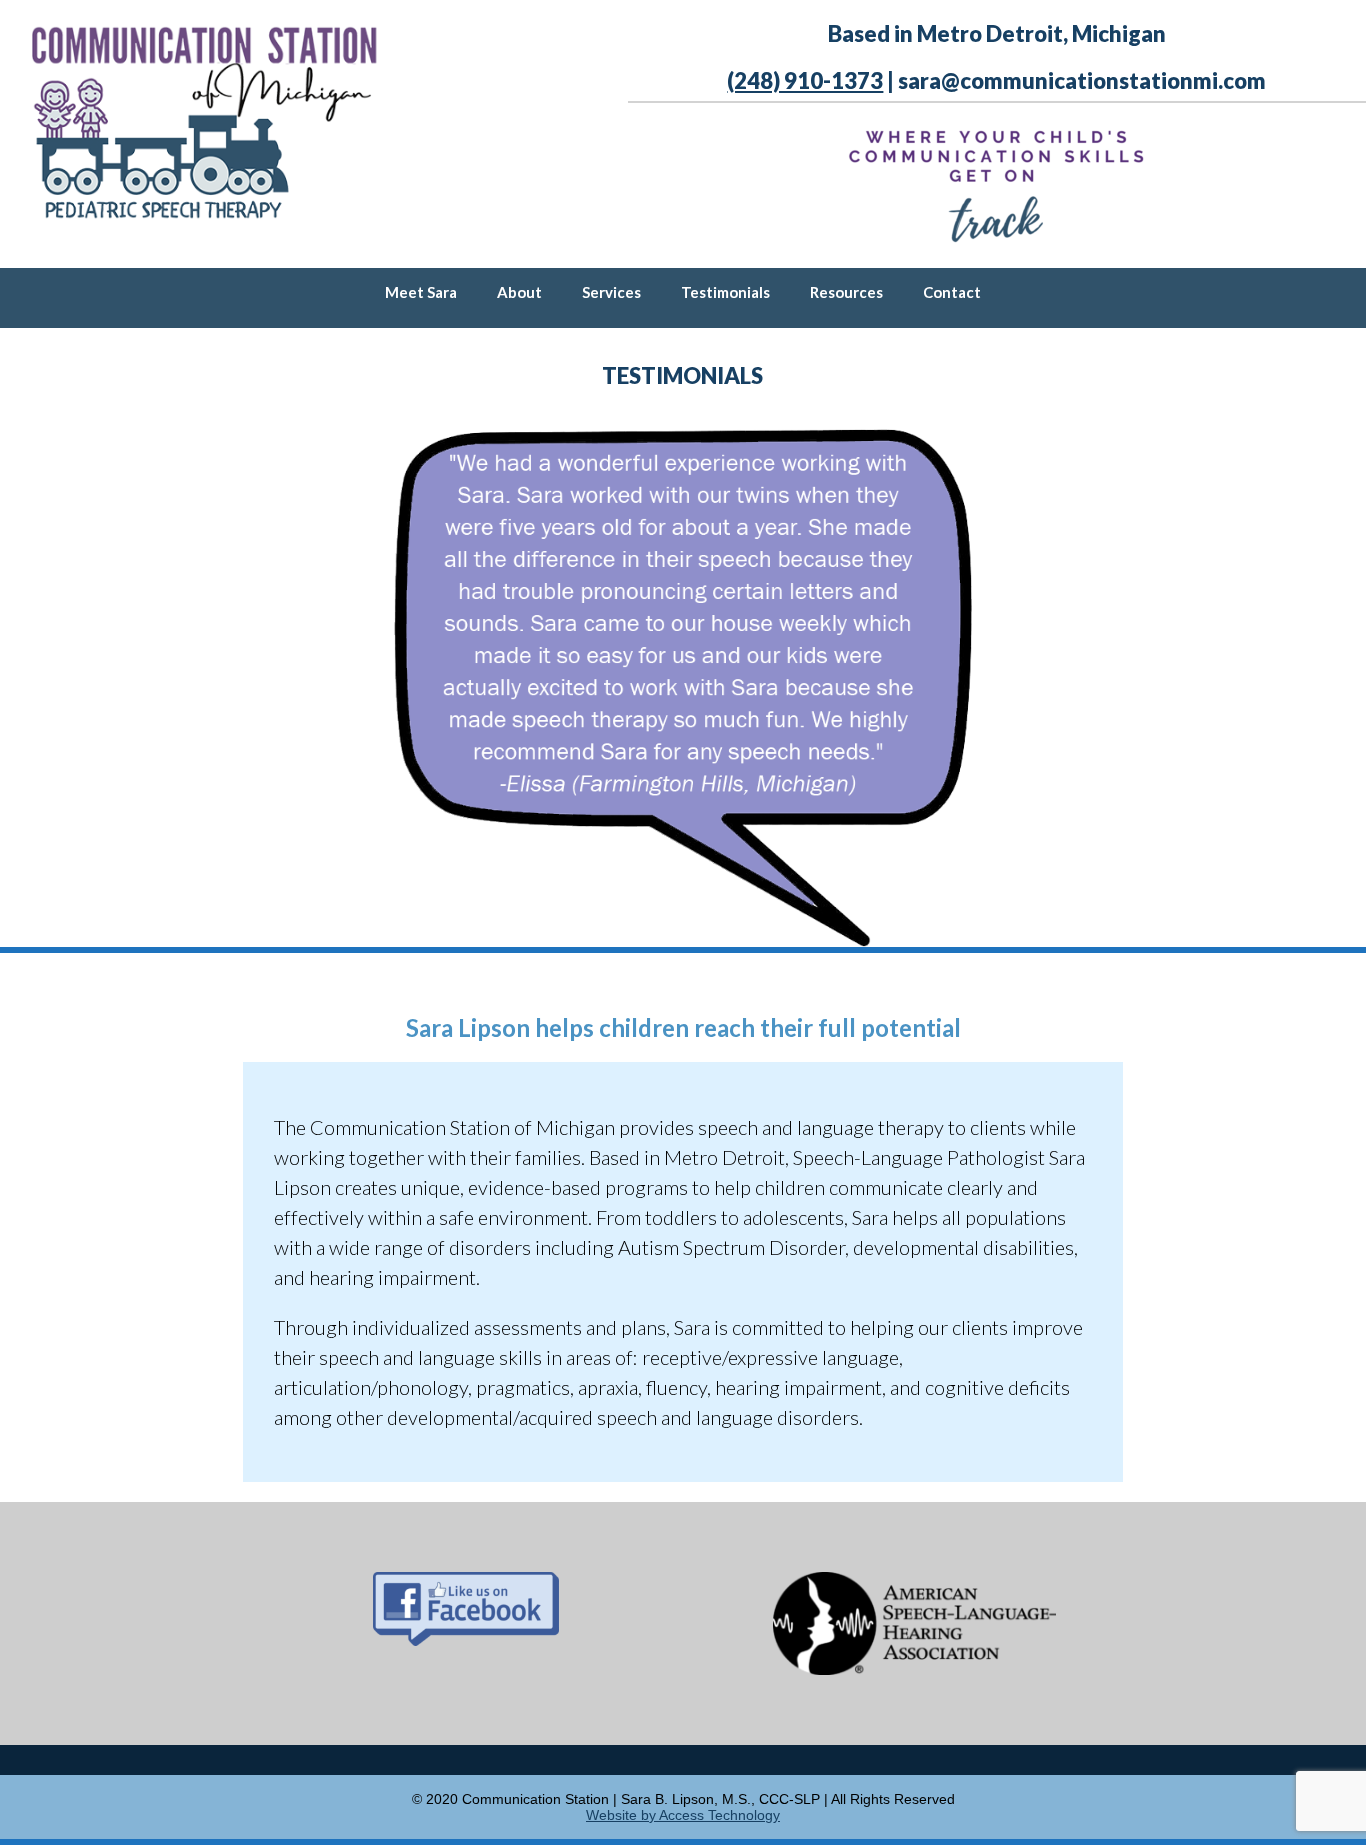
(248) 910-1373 (805, 80)
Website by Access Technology (683, 1815)
